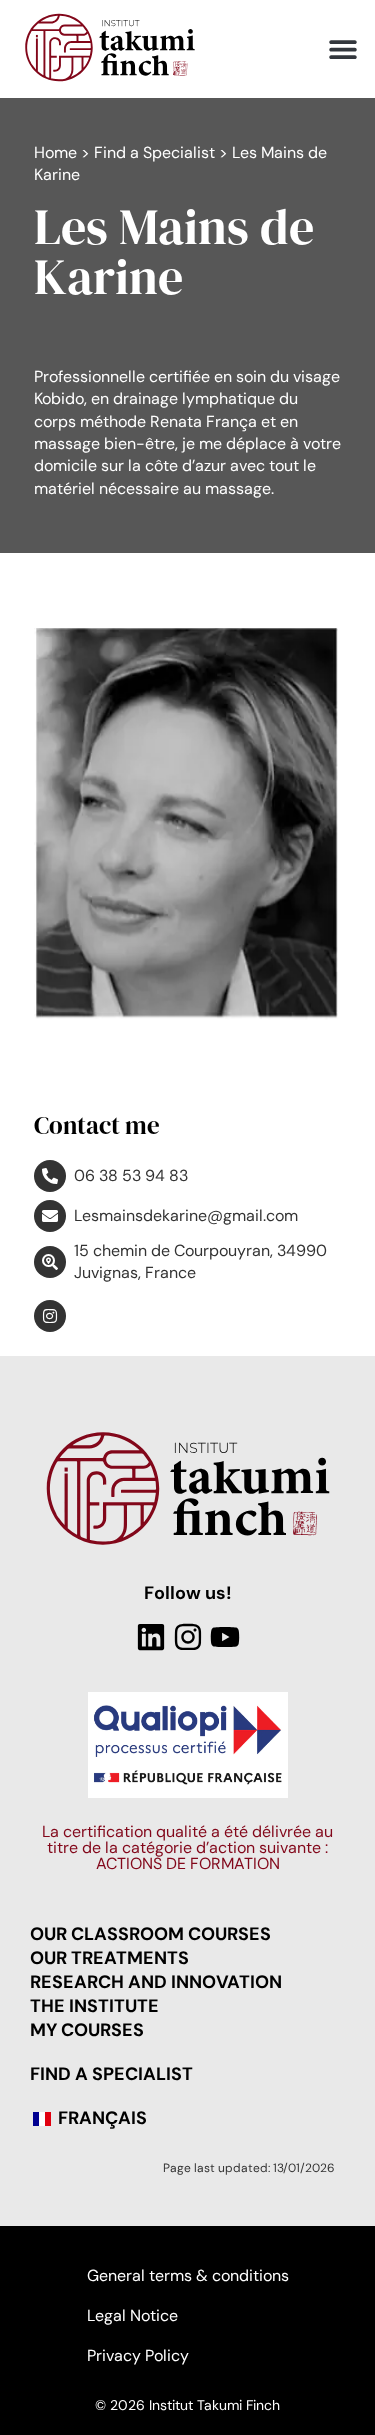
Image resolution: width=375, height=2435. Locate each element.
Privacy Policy (138, 2355)
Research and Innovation (156, 1982)
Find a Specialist (154, 152)
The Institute (94, 2006)
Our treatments (109, 1958)
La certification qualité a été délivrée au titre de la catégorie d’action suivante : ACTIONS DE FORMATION (187, 1847)
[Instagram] (188, 1637)
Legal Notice (132, 2315)
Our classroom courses (150, 1934)
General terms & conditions (188, 2275)
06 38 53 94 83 (131, 1175)
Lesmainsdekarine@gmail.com (186, 1215)
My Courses (87, 2030)
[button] (342, 49)
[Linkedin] (151, 1637)
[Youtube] (225, 1637)
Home (55, 152)
